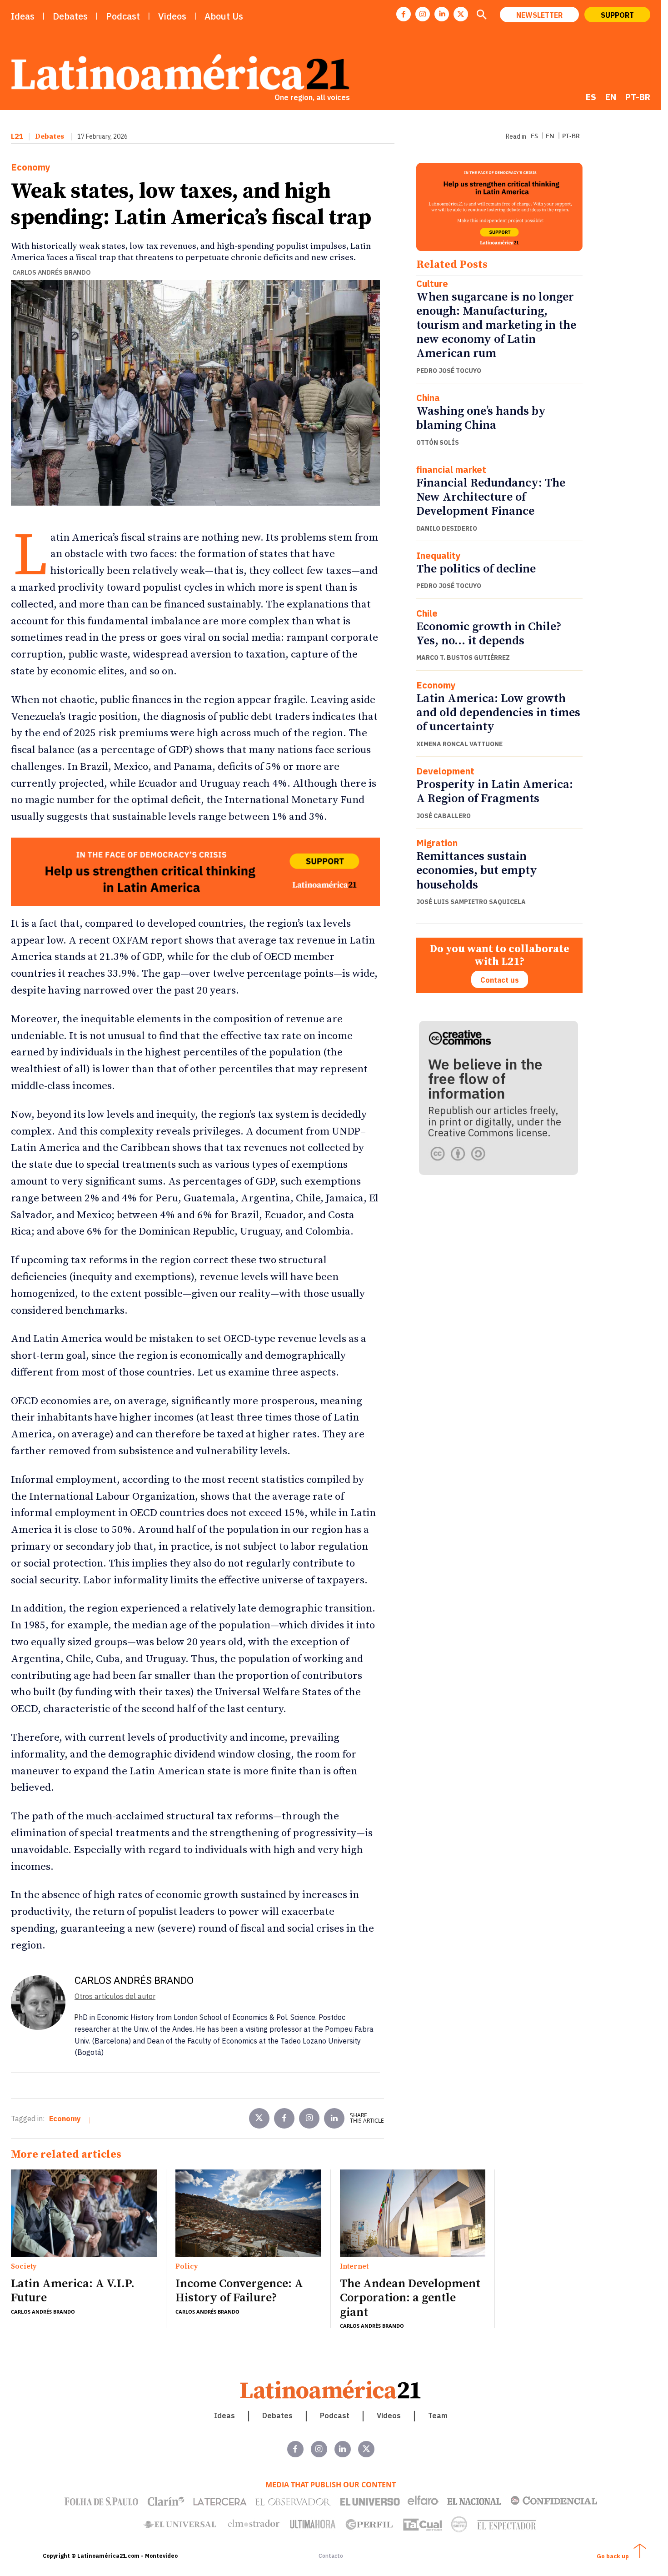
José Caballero (444, 816)
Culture (432, 284)
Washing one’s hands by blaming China (481, 418)
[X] (461, 14)
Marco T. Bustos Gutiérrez (463, 658)
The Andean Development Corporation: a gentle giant (410, 2298)
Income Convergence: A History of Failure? (239, 2291)
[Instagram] (423, 14)
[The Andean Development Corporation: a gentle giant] (413, 2213)
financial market (451, 470)
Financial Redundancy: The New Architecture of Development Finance (491, 497)
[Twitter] (259, 2118)
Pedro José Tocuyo (449, 371)
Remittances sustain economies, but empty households (477, 871)
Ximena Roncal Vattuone (459, 744)
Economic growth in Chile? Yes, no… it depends (489, 634)
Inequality (439, 556)
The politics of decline (476, 569)
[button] (481, 15)
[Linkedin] (442, 14)
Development (445, 771)
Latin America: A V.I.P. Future (73, 2291)
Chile (427, 613)
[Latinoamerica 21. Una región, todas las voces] (331, 2389)
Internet (354, 2267)
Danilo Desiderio (447, 528)
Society (24, 2267)
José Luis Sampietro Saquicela (471, 902)
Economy (31, 167)
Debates (50, 136)
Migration (437, 843)
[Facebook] (404, 14)
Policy (187, 2267)
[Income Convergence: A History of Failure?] (248, 2213)
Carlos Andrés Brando (52, 272)
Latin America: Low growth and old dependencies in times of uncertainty (498, 713)
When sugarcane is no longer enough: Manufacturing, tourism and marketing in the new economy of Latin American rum (496, 326)
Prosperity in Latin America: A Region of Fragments (495, 792)
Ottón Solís (438, 442)
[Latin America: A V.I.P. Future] (84, 2213)
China (428, 398)
